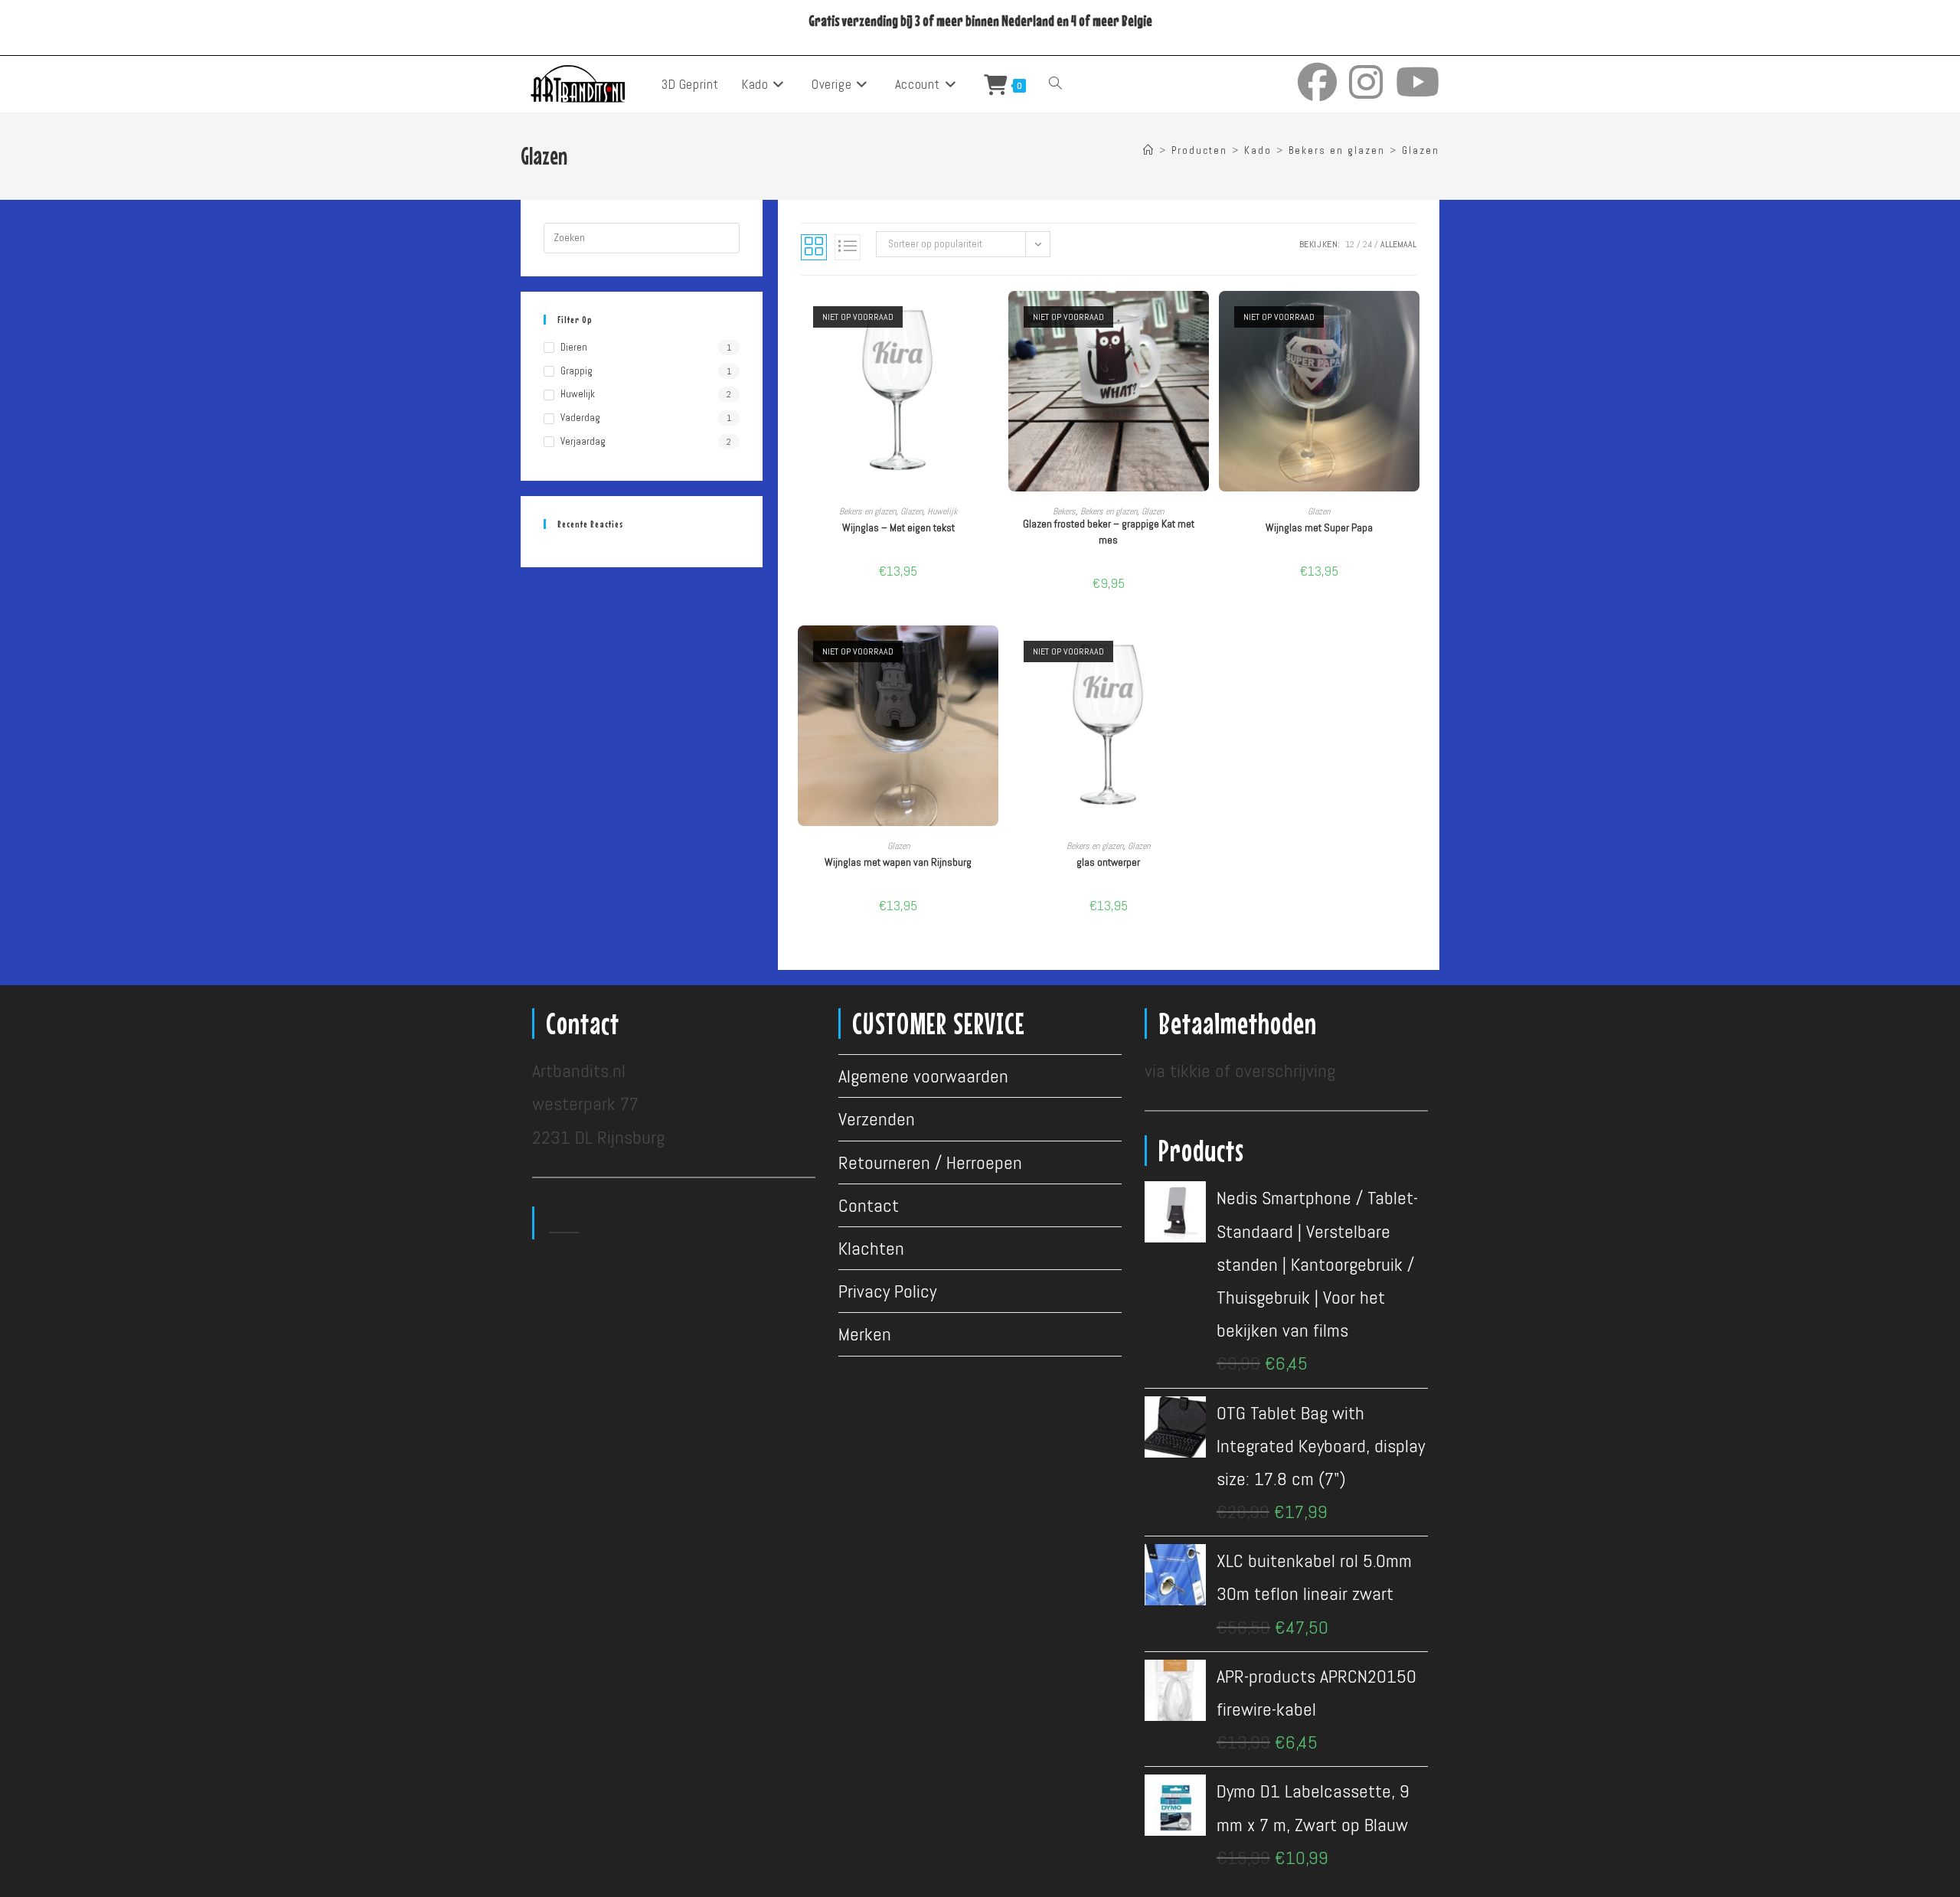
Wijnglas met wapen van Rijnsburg (898, 862)
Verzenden (877, 1119)
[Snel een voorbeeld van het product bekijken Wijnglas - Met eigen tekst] (991, 318)
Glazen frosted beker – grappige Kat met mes (1109, 532)
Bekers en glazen (867, 511)
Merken (865, 1334)
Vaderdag (580, 418)
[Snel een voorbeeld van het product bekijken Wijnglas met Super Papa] (1412, 318)
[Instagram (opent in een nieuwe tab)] (1366, 82)
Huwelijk (942, 511)
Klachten (871, 1248)
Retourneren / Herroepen (930, 1162)
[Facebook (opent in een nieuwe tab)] (1317, 82)
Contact (869, 1205)
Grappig (577, 371)
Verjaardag (583, 441)
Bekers (1064, 511)
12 (1350, 244)
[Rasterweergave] (814, 247)
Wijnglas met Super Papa (1319, 527)
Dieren (574, 347)
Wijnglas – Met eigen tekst (898, 527)
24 (1367, 244)
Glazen (1421, 150)
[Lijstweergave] (848, 247)
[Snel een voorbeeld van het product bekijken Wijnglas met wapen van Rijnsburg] (991, 652)
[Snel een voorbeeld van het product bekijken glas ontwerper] (1201, 652)
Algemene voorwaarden (923, 1076)
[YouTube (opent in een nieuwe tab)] (1418, 82)
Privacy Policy (887, 1291)
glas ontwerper (1108, 862)
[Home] (1149, 150)
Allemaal (1398, 244)
